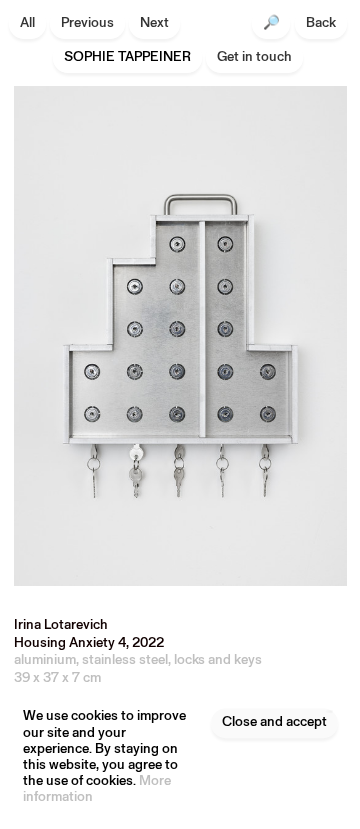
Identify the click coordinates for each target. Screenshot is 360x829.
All (27, 23)
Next (154, 23)
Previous (87, 23)
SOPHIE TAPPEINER (127, 57)
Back (321, 23)
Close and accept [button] (274, 722)
